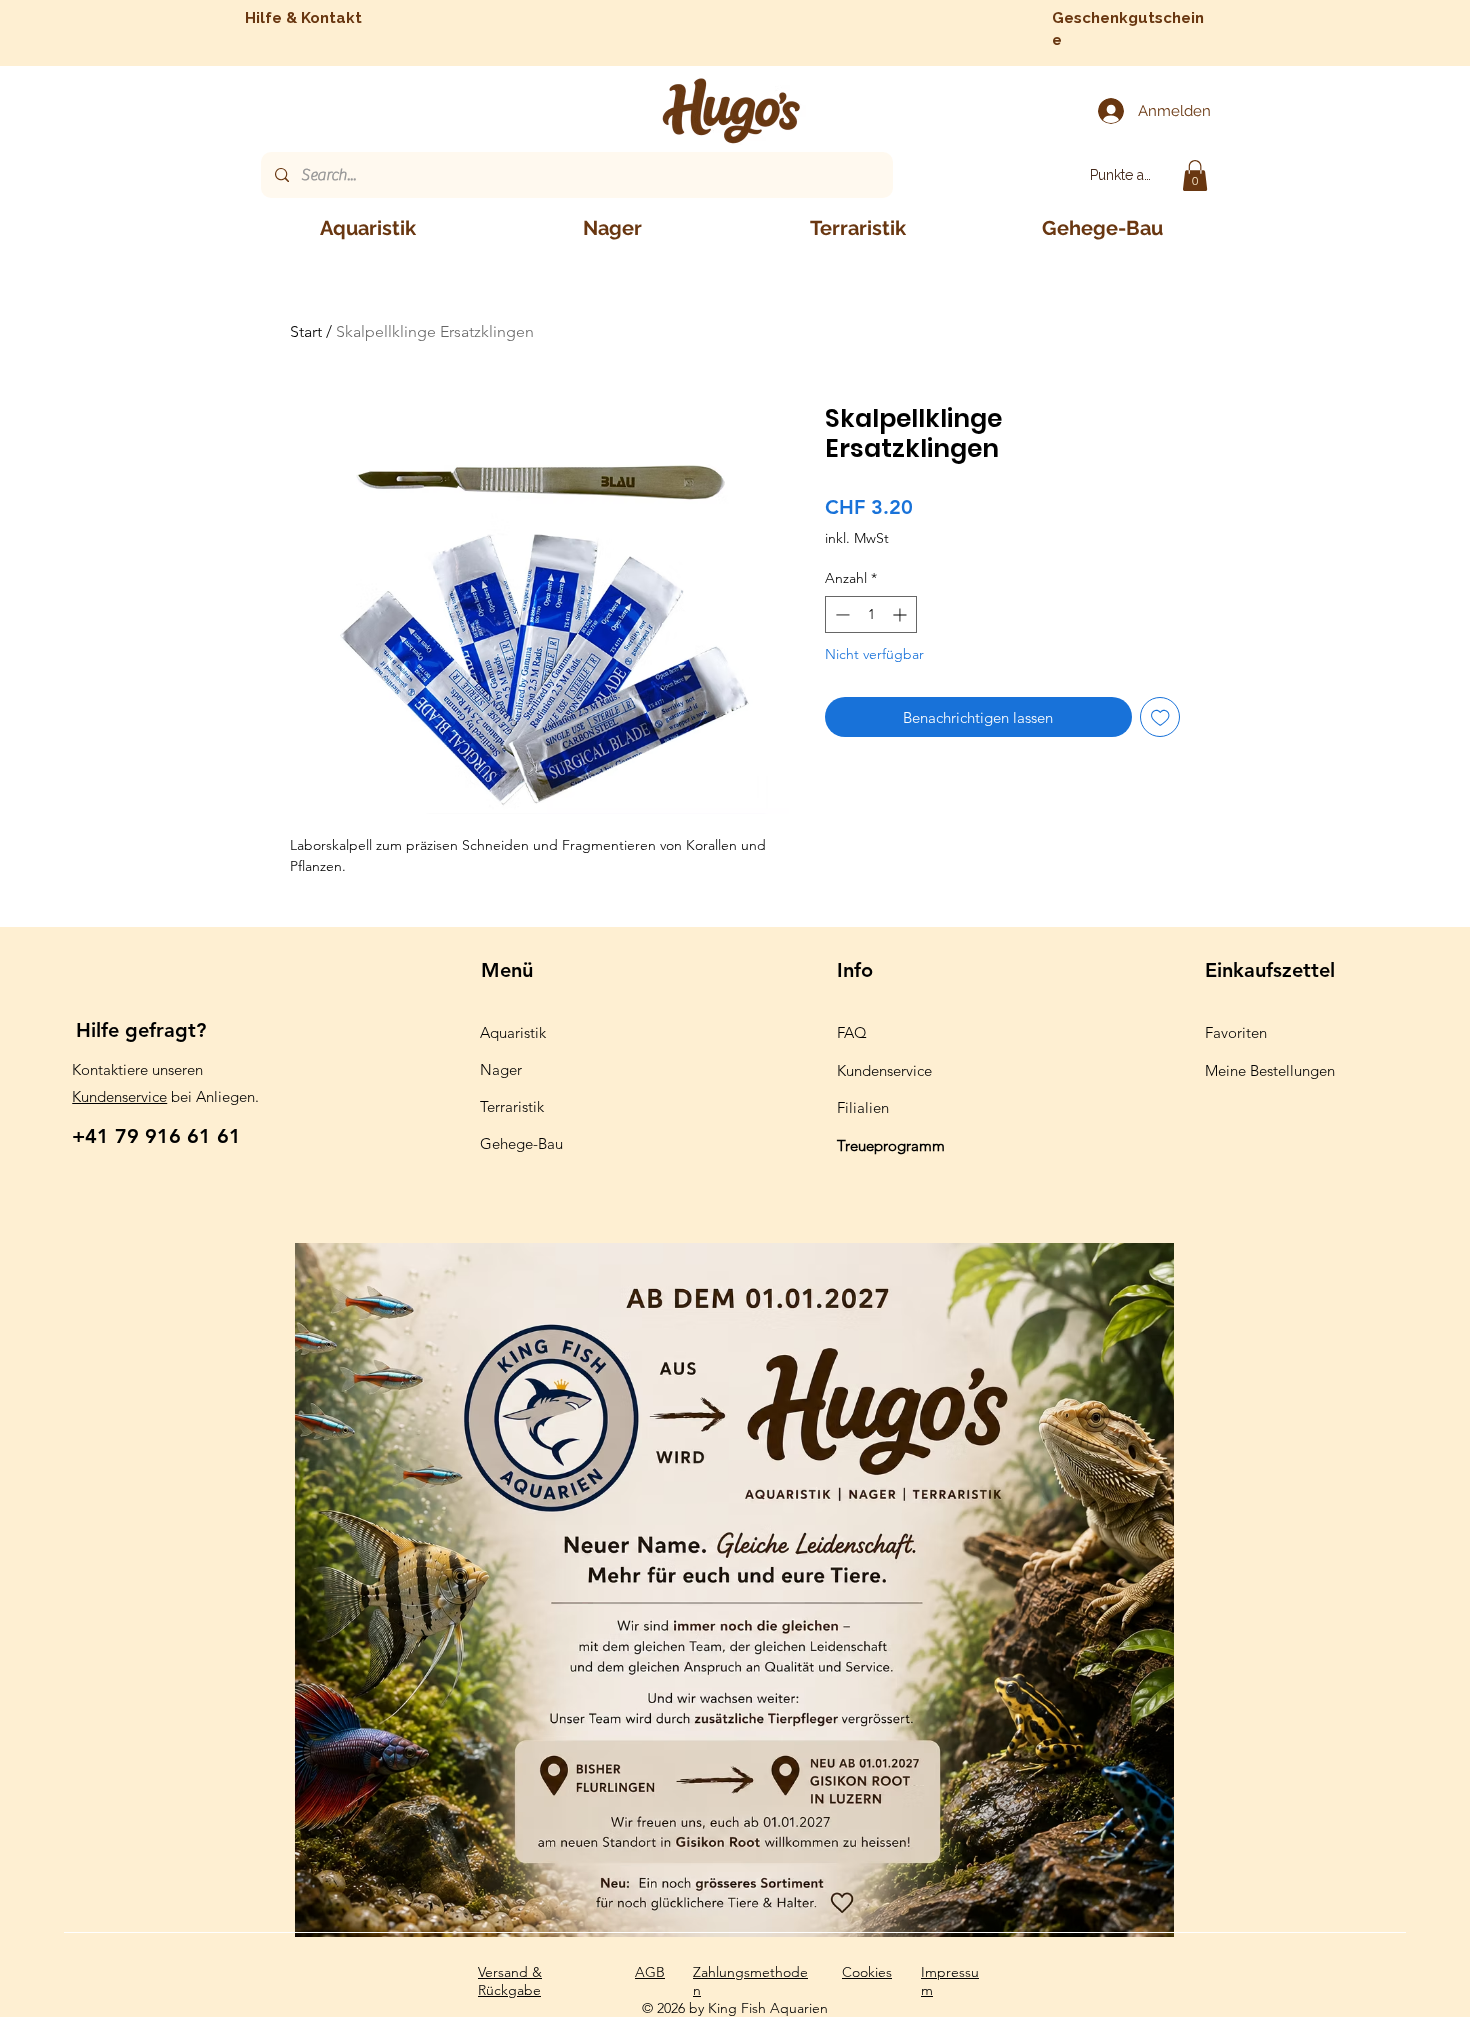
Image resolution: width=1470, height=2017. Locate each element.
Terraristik (512, 1106)
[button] (1195, 175)
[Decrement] (840, 614)
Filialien (863, 1107)
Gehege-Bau (521, 1143)
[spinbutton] (871, 614)
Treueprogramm (891, 1145)
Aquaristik (513, 1032)
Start (306, 331)
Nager (501, 1069)
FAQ (852, 1032)
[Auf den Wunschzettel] (1160, 717)
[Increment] (901, 614)
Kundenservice (119, 1096)
